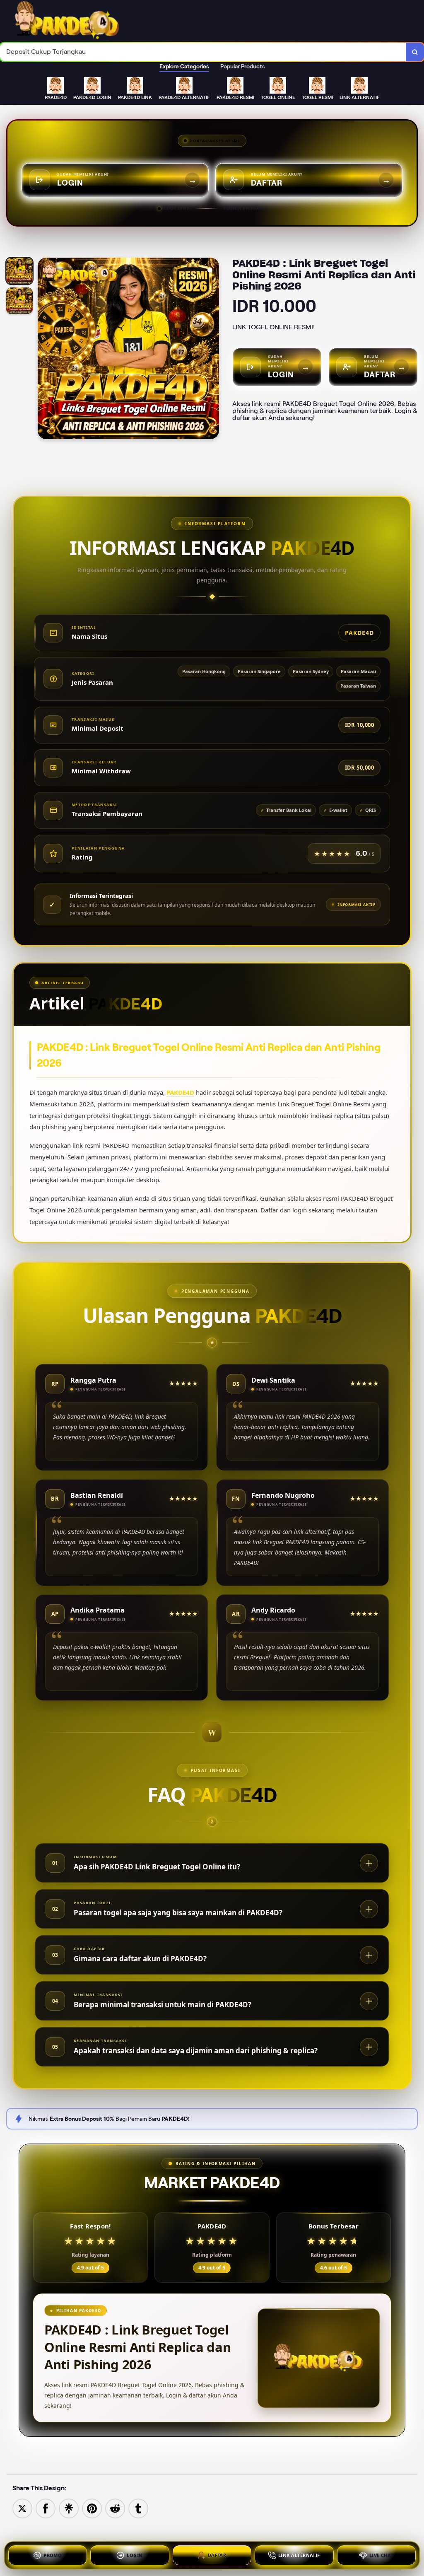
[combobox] (203, 52)
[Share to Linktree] (69, 2508)
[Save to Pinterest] (92, 2508)
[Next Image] (212, 350)
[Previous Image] (44, 350)
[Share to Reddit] (115, 2508)
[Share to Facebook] (46, 2508)
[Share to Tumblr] (138, 2508)
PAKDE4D (180, 1092)
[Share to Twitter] (22, 2508)
